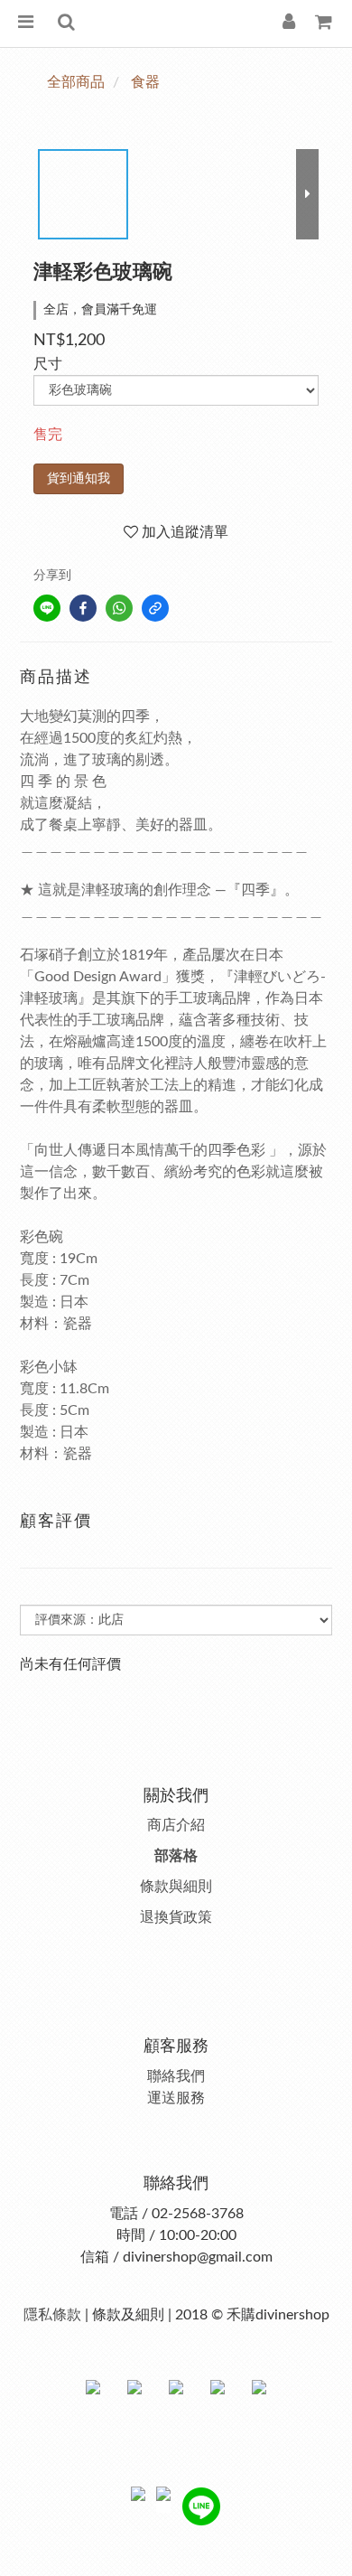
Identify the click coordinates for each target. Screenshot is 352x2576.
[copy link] (155, 608)
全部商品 (76, 82)
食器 (145, 82)
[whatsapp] (119, 608)
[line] (47, 608)
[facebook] (83, 608)
